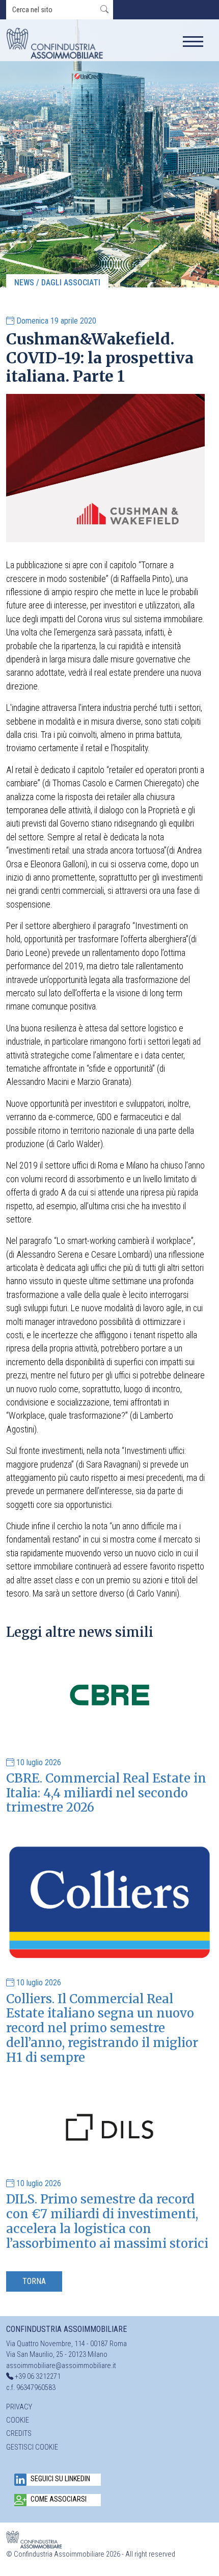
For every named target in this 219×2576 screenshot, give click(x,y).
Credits (19, 2434)
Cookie (18, 2420)
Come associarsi (59, 2499)
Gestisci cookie (32, 2447)
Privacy (19, 2407)
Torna (34, 2281)
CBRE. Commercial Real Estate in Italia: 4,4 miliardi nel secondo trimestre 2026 (106, 1793)
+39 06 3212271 (38, 2376)
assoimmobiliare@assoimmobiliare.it (61, 2366)
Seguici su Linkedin (60, 2479)
